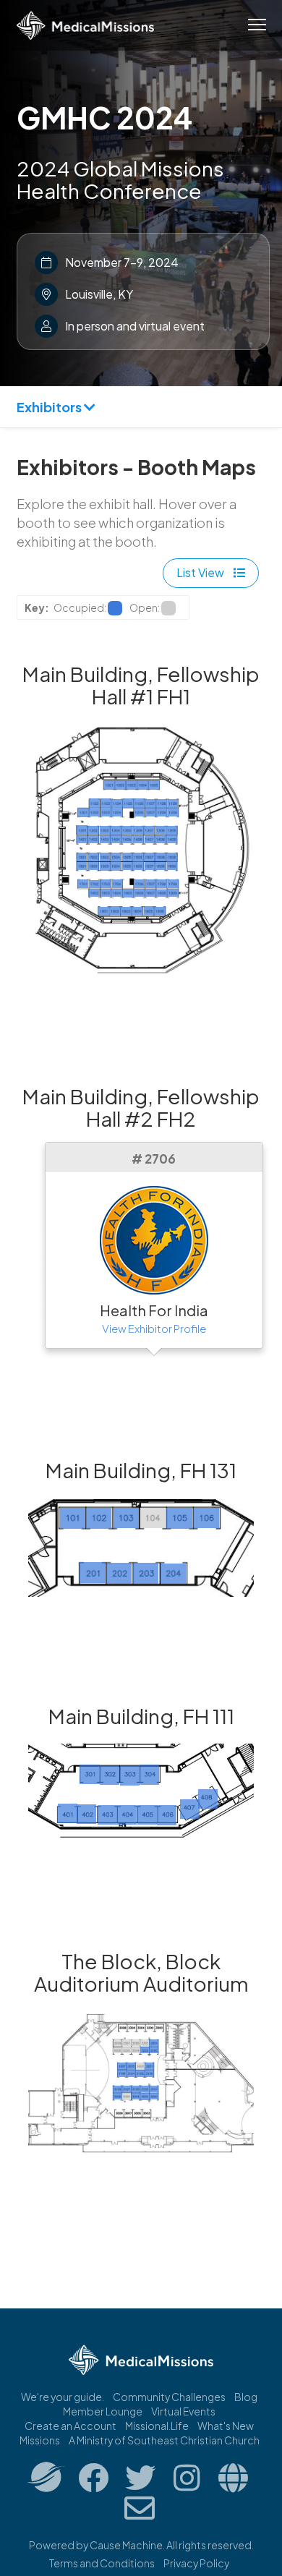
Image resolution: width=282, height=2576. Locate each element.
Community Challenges (169, 2397)
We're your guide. (63, 2397)
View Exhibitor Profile (154, 1328)
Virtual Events (183, 2411)
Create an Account (70, 2426)
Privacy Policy (196, 2563)
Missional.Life (157, 2426)
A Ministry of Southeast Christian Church (164, 2440)
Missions (40, 2440)
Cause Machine (126, 2545)
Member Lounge (103, 2411)
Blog (246, 2397)
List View (201, 572)
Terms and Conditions (102, 2563)
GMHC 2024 (104, 117)
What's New (226, 2426)
